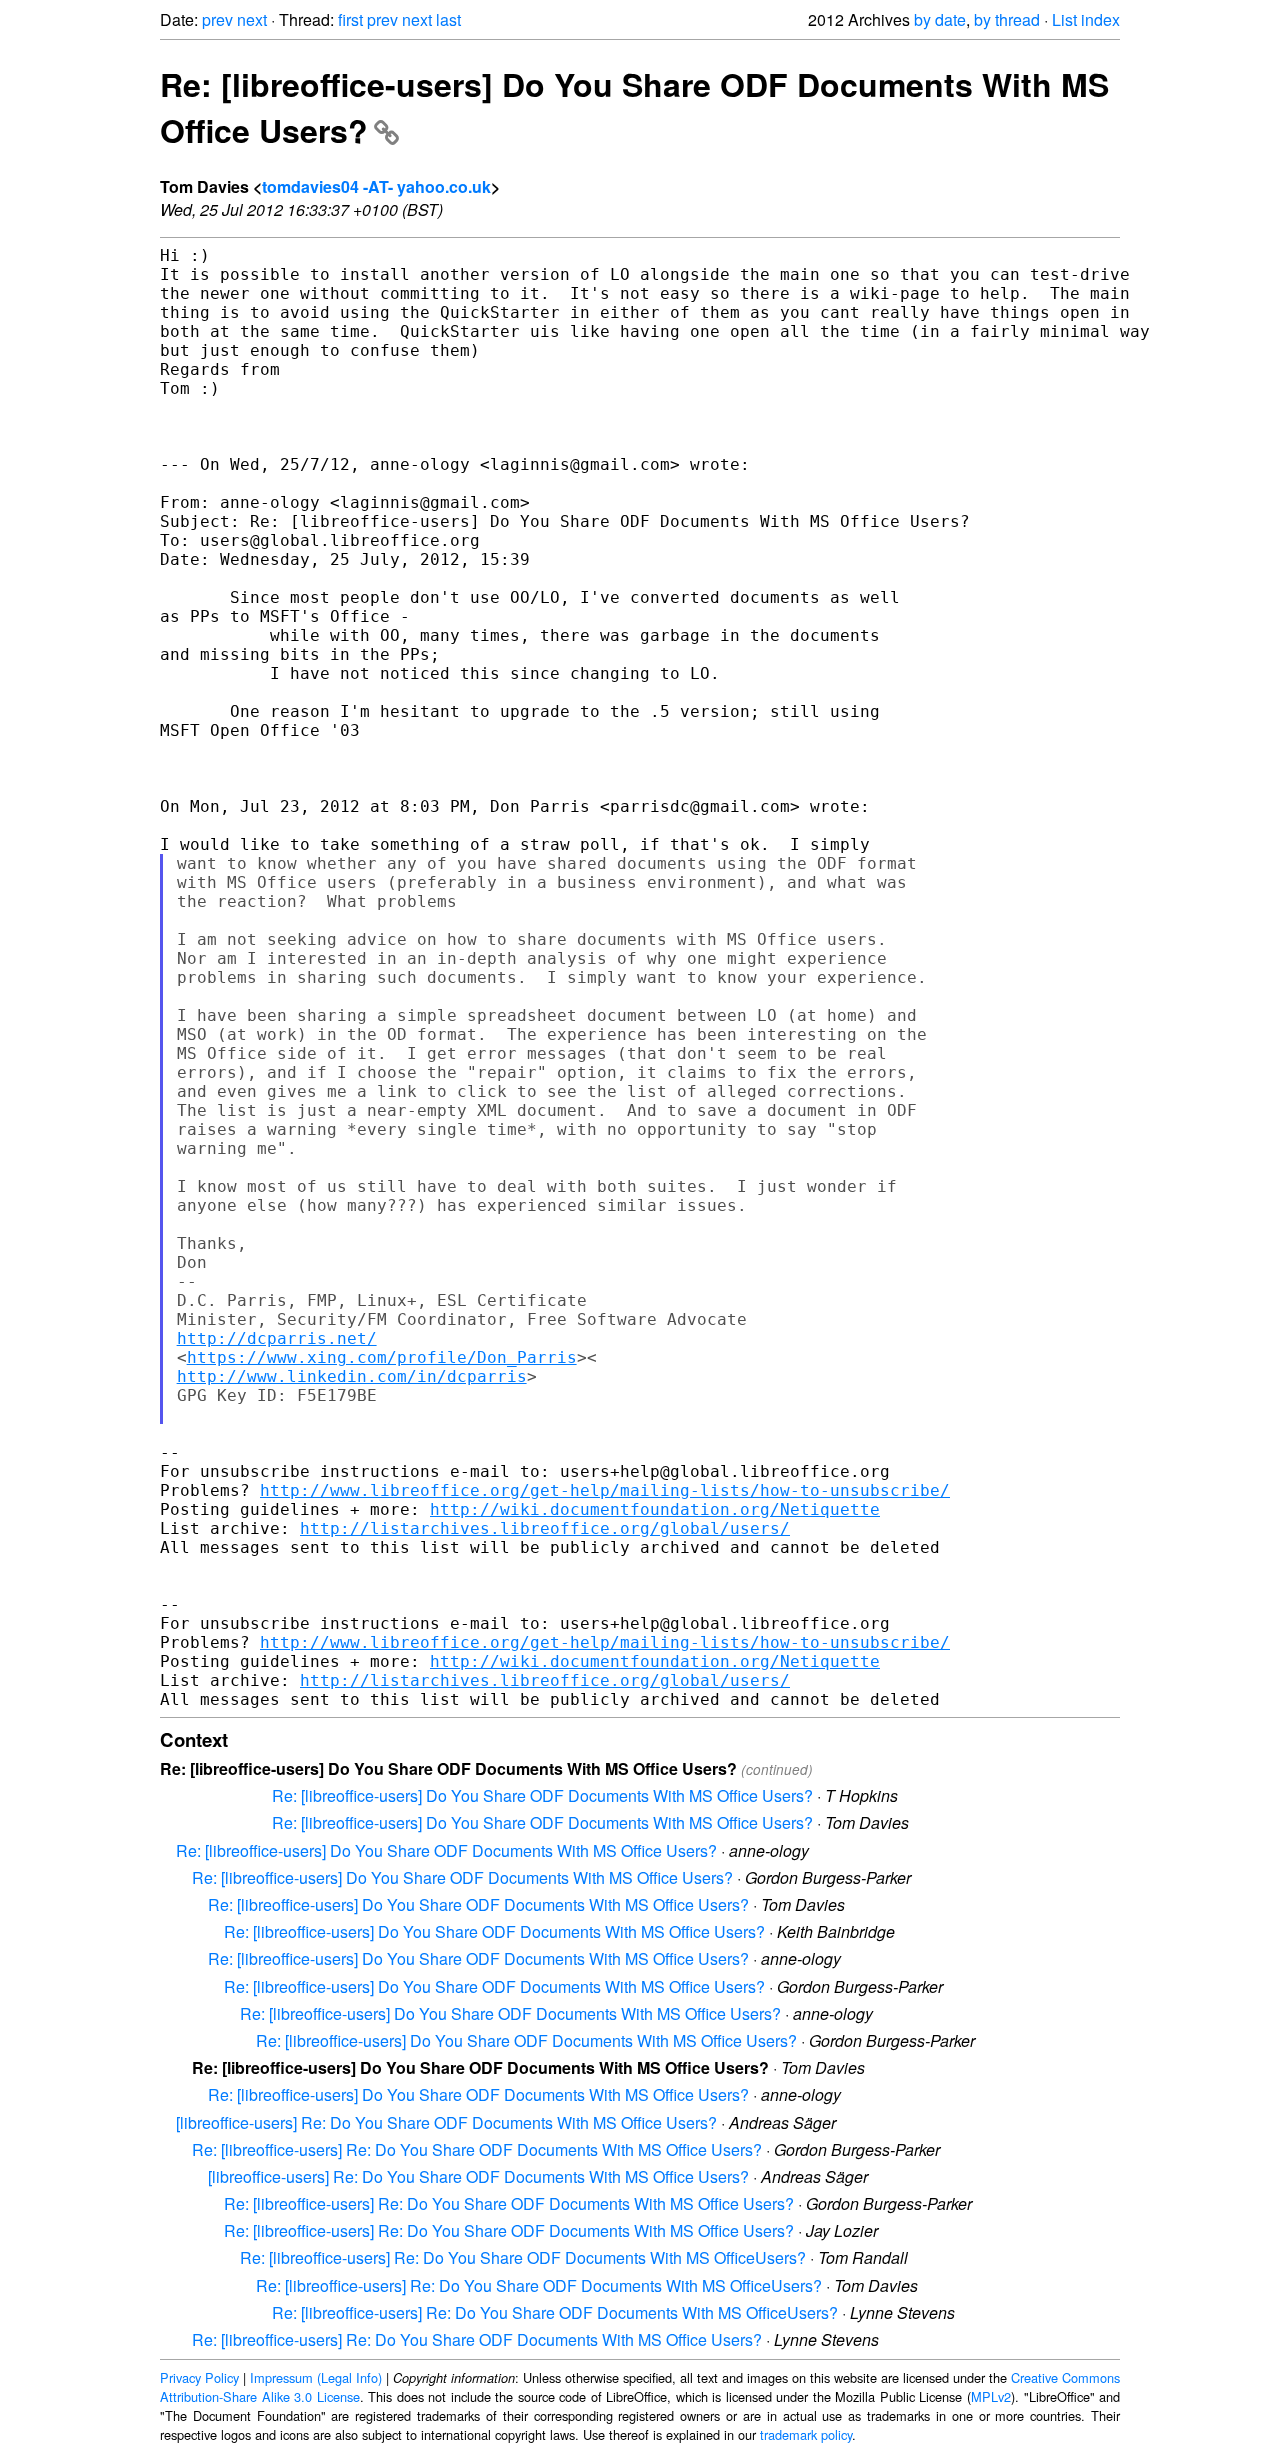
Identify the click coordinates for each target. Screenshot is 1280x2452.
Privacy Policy (199, 2377)
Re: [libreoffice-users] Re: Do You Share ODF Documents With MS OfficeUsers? (523, 2257)
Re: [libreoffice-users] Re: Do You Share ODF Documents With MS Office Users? (477, 2149)
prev (217, 19)
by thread (1007, 19)
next (252, 19)
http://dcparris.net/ (277, 1338)
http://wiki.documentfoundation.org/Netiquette (655, 1509)
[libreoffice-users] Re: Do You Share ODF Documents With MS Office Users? (446, 2122)
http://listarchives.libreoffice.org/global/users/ (545, 1528)
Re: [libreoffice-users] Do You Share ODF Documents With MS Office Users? (542, 1795)
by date (940, 19)
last (448, 19)
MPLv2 (991, 2396)
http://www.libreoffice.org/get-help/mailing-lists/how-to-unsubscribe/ (605, 1490)
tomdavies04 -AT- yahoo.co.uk (376, 186)
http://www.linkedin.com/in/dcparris (352, 1376)
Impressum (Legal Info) (316, 2377)
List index (1086, 19)
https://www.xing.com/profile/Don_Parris (382, 1357)
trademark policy (806, 2434)
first (350, 19)
